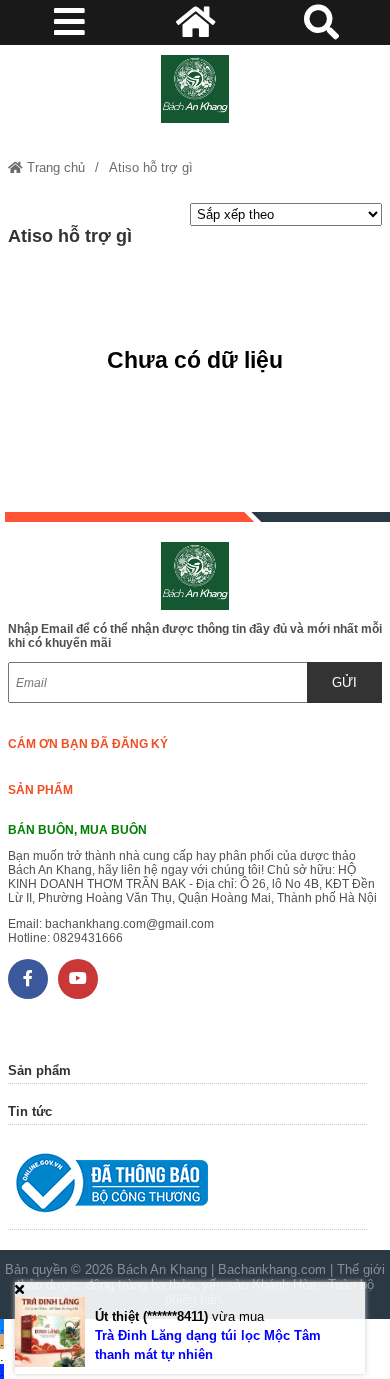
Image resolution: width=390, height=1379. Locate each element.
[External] (187, 1187)
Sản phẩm (40, 790)
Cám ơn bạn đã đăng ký (88, 744)
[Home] (195, 89)
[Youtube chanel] (78, 979)
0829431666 (88, 938)
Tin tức (30, 1111)
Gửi (344, 682)
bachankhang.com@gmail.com (129, 924)
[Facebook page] (28, 979)
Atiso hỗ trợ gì (151, 167)
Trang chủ (54, 167)
